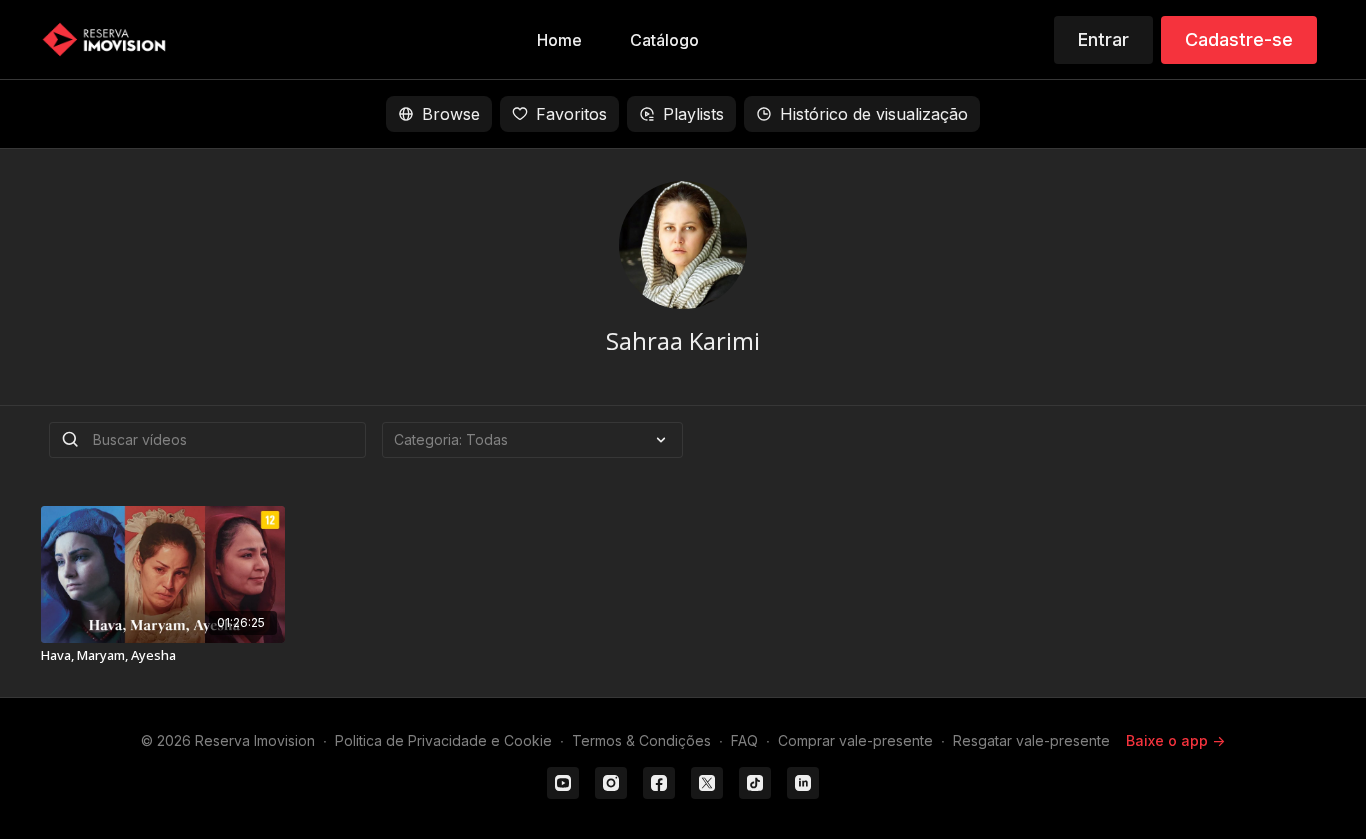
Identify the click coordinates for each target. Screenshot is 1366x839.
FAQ (744, 740)
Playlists (693, 114)
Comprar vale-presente (855, 740)
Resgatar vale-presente (1031, 740)
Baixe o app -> (1175, 740)
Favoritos (571, 114)
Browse (451, 114)
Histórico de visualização (874, 114)
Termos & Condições (641, 740)
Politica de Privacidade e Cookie (443, 740)
